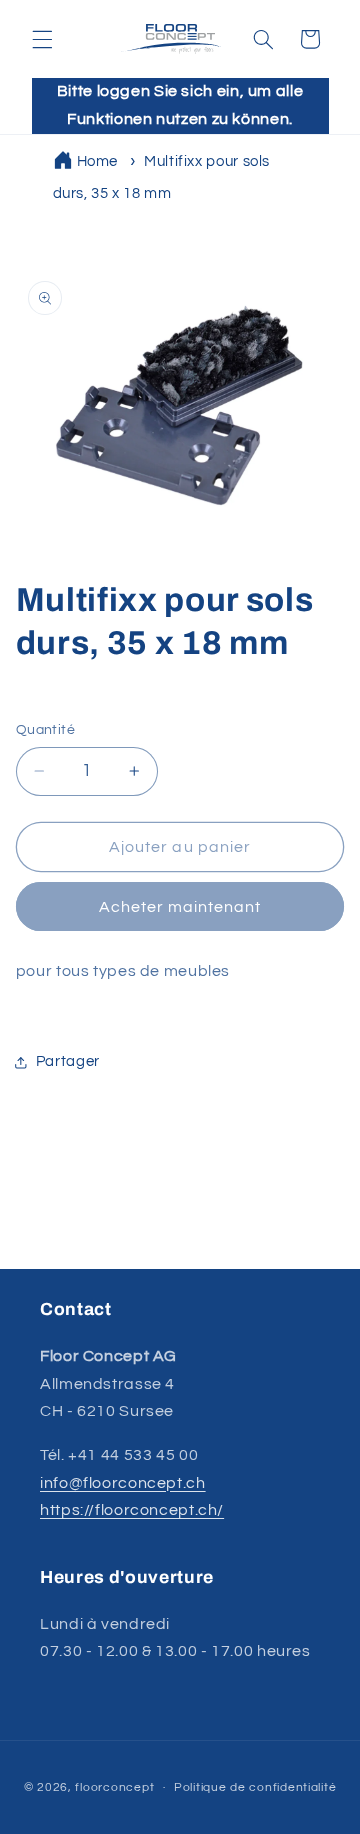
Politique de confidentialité (255, 1787)
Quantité (45, 730)
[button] (42, 39)
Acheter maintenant (180, 907)
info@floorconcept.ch (123, 1483)
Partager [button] (68, 1061)
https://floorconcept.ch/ (132, 1510)
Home (98, 161)
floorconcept (114, 1787)
